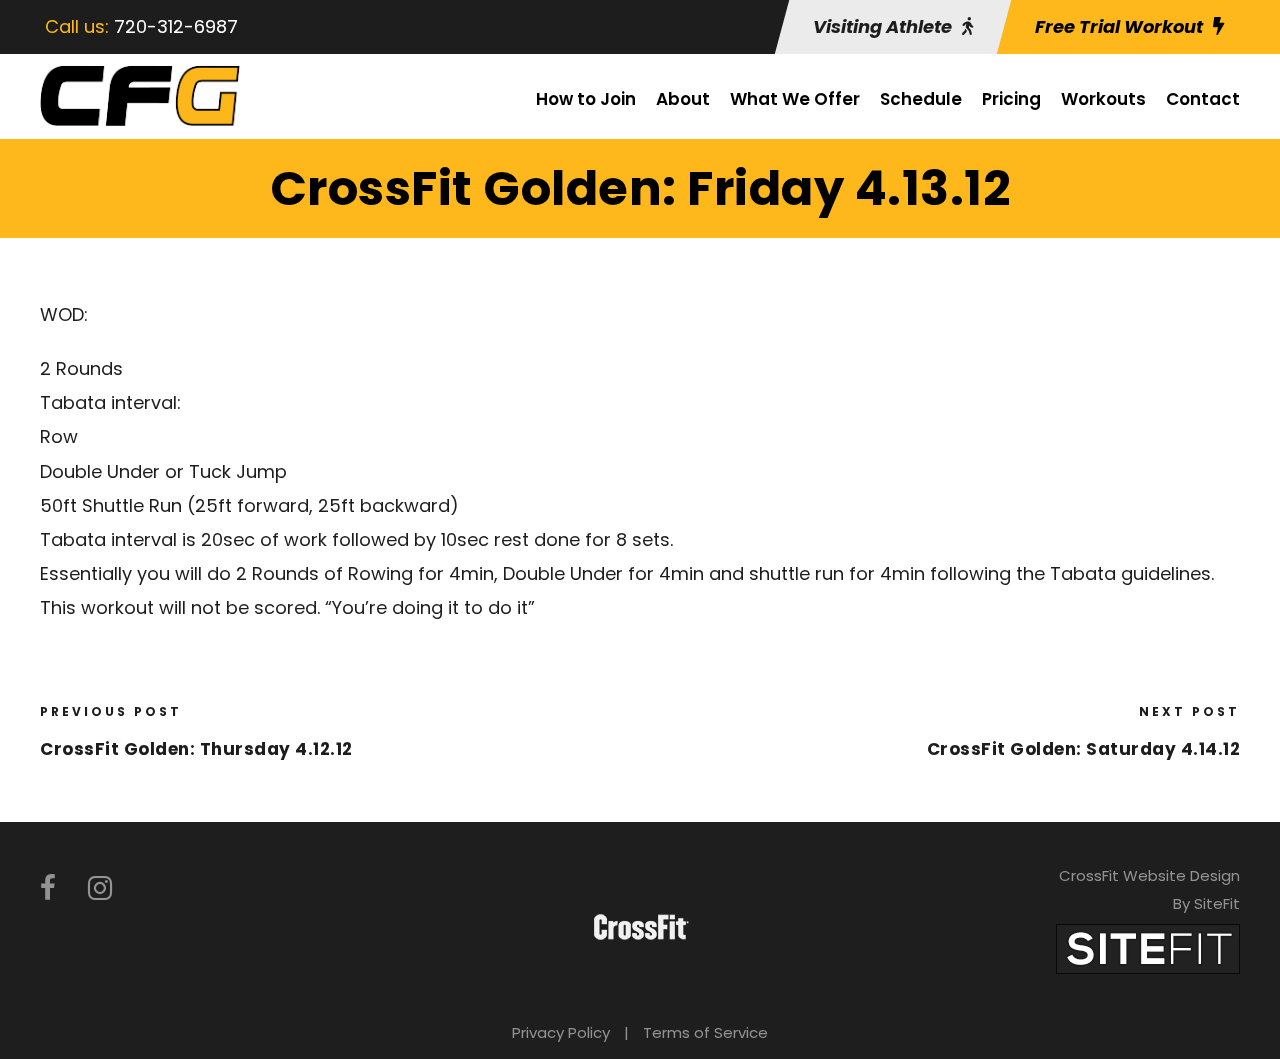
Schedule (921, 99)
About (683, 99)
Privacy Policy (561, 1032)
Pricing (1011, 99)
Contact (1203, 99)
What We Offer (795, 99)
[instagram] (100, 888)
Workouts (1103, 99)
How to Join (586, 99)
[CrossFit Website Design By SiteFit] (1148, 947)
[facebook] (48, 888)
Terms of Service (705, 1032)
